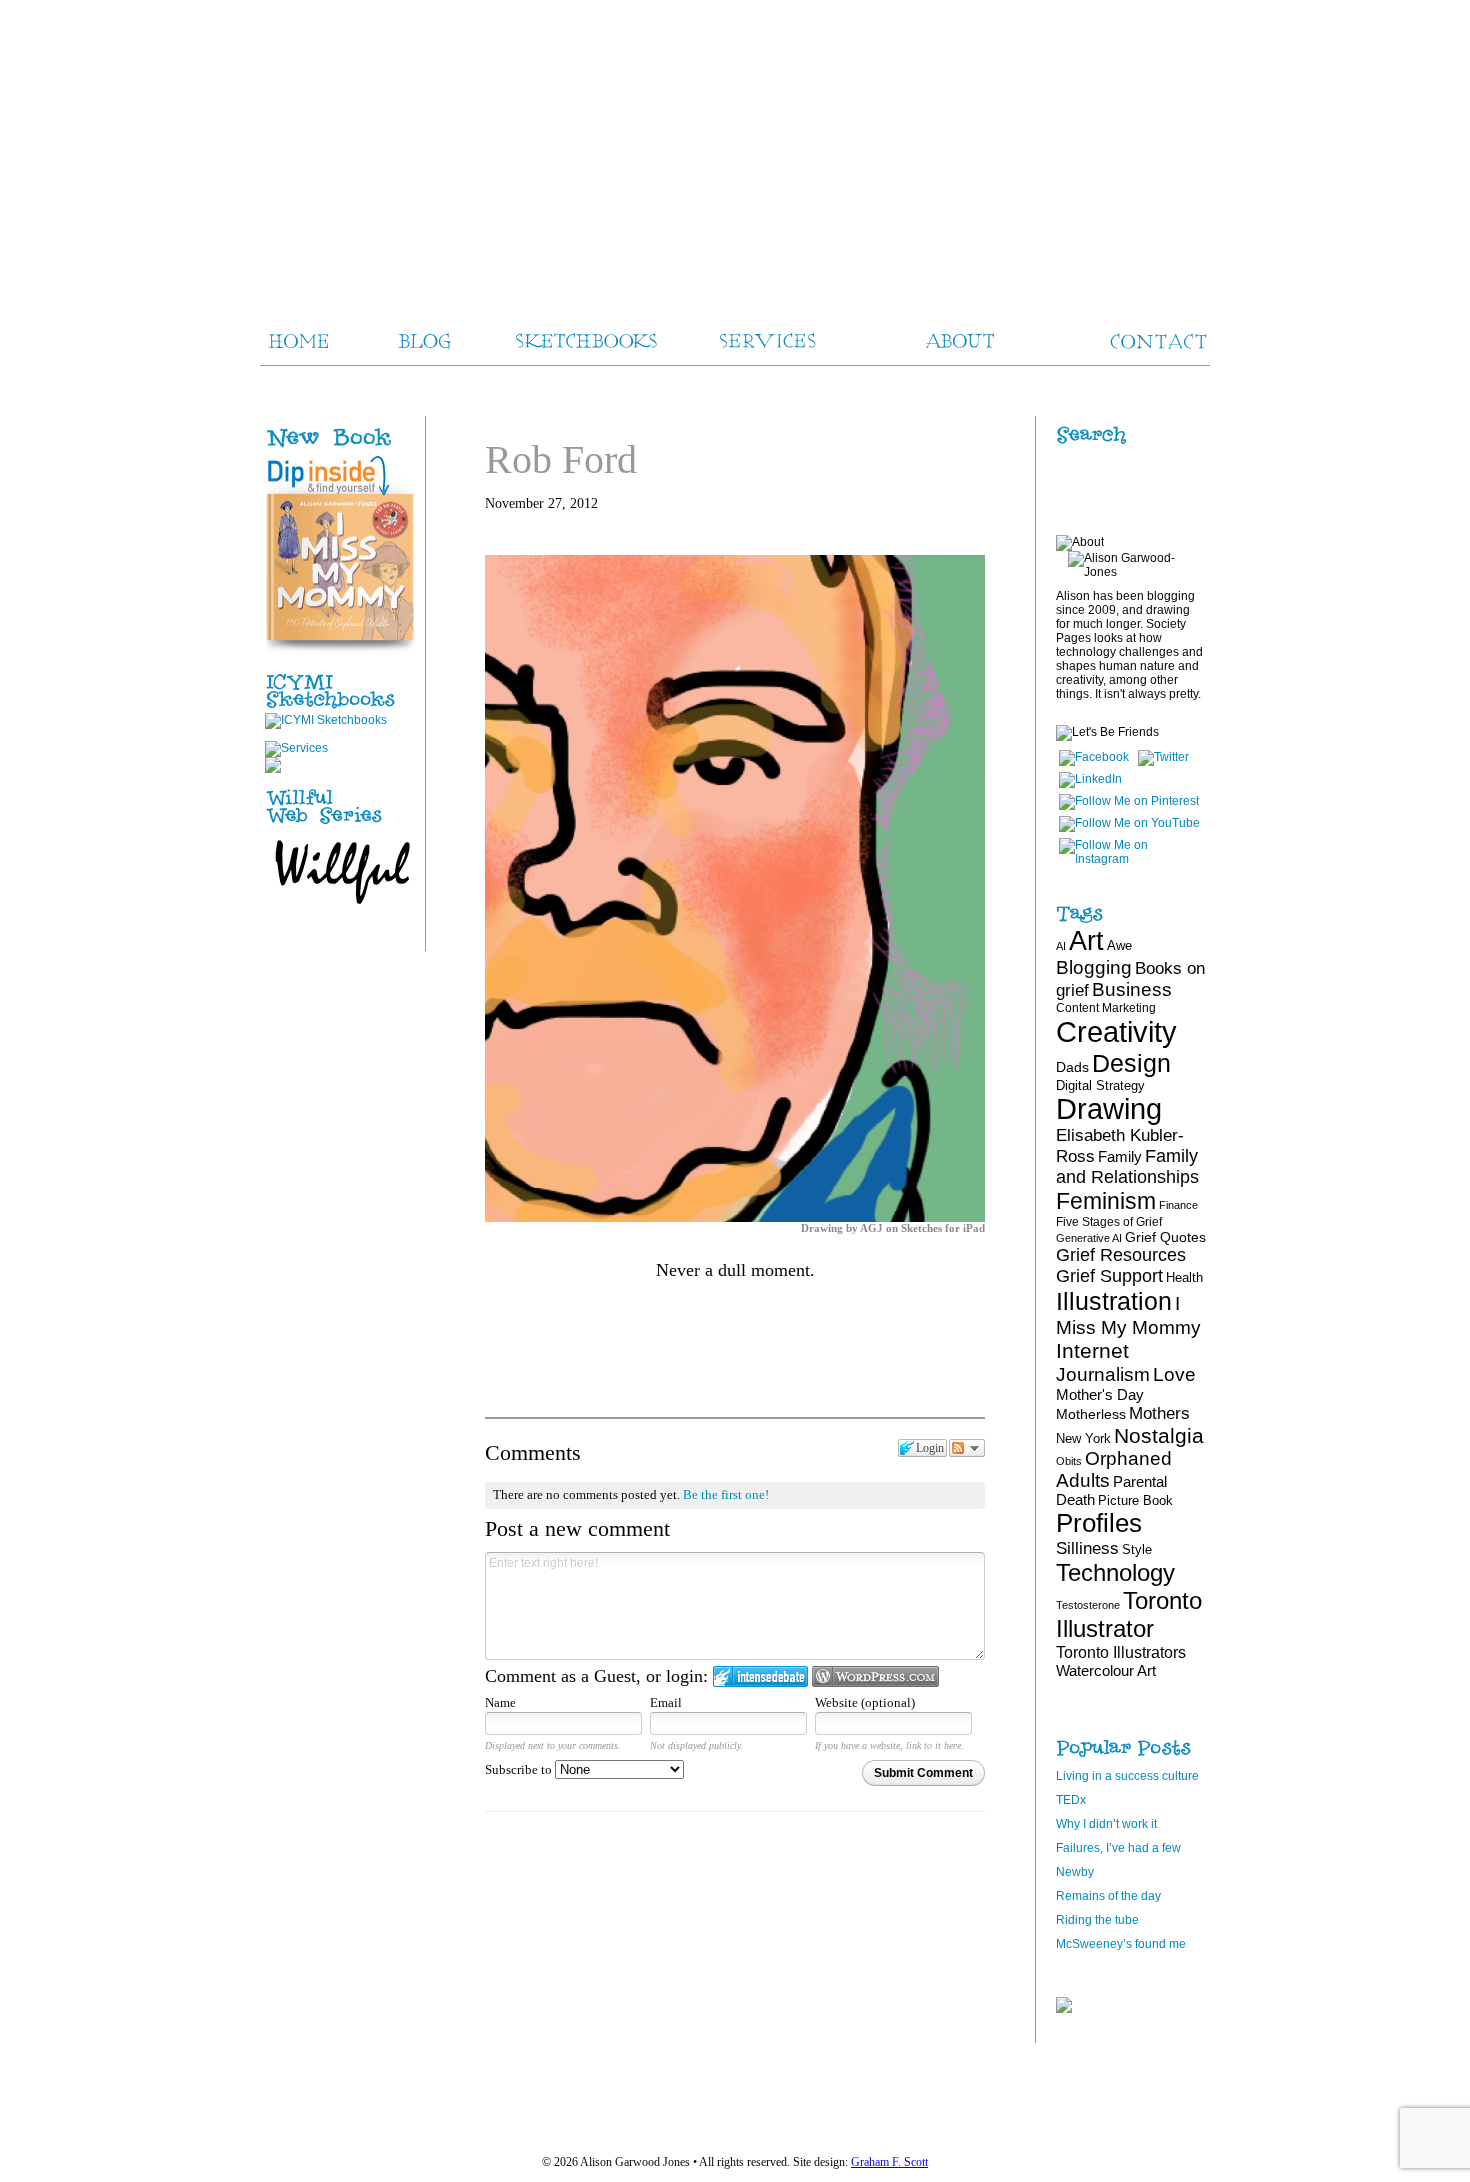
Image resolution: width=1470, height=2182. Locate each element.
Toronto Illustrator (1129, 1614)
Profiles (1099, 1523)
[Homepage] (735, 150)
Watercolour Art (1106, 1670)
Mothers (1159, 1413)
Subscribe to (520, 1769)
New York (1083, 1438)
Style (1137, 1549)
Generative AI (1089, 1238)
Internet (1092, 1350)
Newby (1075, 1872)
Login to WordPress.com (875, 1676)
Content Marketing (1106, 1008)
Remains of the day (1108, 1896)
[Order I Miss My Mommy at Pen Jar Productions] (361, 448)
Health (1184, 1277)
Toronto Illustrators (1121, 1652)
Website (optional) (865, 1702)
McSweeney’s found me (1121, 1944)
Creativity (1116, 1031)
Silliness (1087, 1548)
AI (1061, 946)
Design (1131, 1063)
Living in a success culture (1127, 1776)
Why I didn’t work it (1106, 1824)
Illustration (1114, 1301)
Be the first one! (726, 1494)
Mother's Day (1100, 1394)
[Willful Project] (340, 825)
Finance (1178, 1205)
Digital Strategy (1100, 1085)
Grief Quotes (1165, 1237)
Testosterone (1088, 1605)
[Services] (296, 748)
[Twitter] (1163, 757)
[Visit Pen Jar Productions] (340, 709)
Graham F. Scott (889, 2162)
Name (500, 1702)
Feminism (1106, 1201)
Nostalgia (1159, 1435)
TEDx (1071, 1800)
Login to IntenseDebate (760, 1676)
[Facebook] (1094, 757)
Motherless (1091, 1414)
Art (1086, 940)
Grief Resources (1121, 1255)
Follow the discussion (967, 1448)
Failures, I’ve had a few (1118, 1848)
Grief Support (1109, 1276)
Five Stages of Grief (1109, 1222)
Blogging (1094, 967)
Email (666, 1702)
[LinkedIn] (1090, 779)
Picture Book (1135, 1500)
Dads (1072, 1067)
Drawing (1109, 1109)
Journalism (1103, 1374)
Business (1132, 989)
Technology (1115, 1572)
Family (1120, 1156)
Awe (1119, 945)
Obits (1069, 1461)
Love (1174, 1374)
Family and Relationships (1127, 1166)
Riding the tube (1097, 1920)
